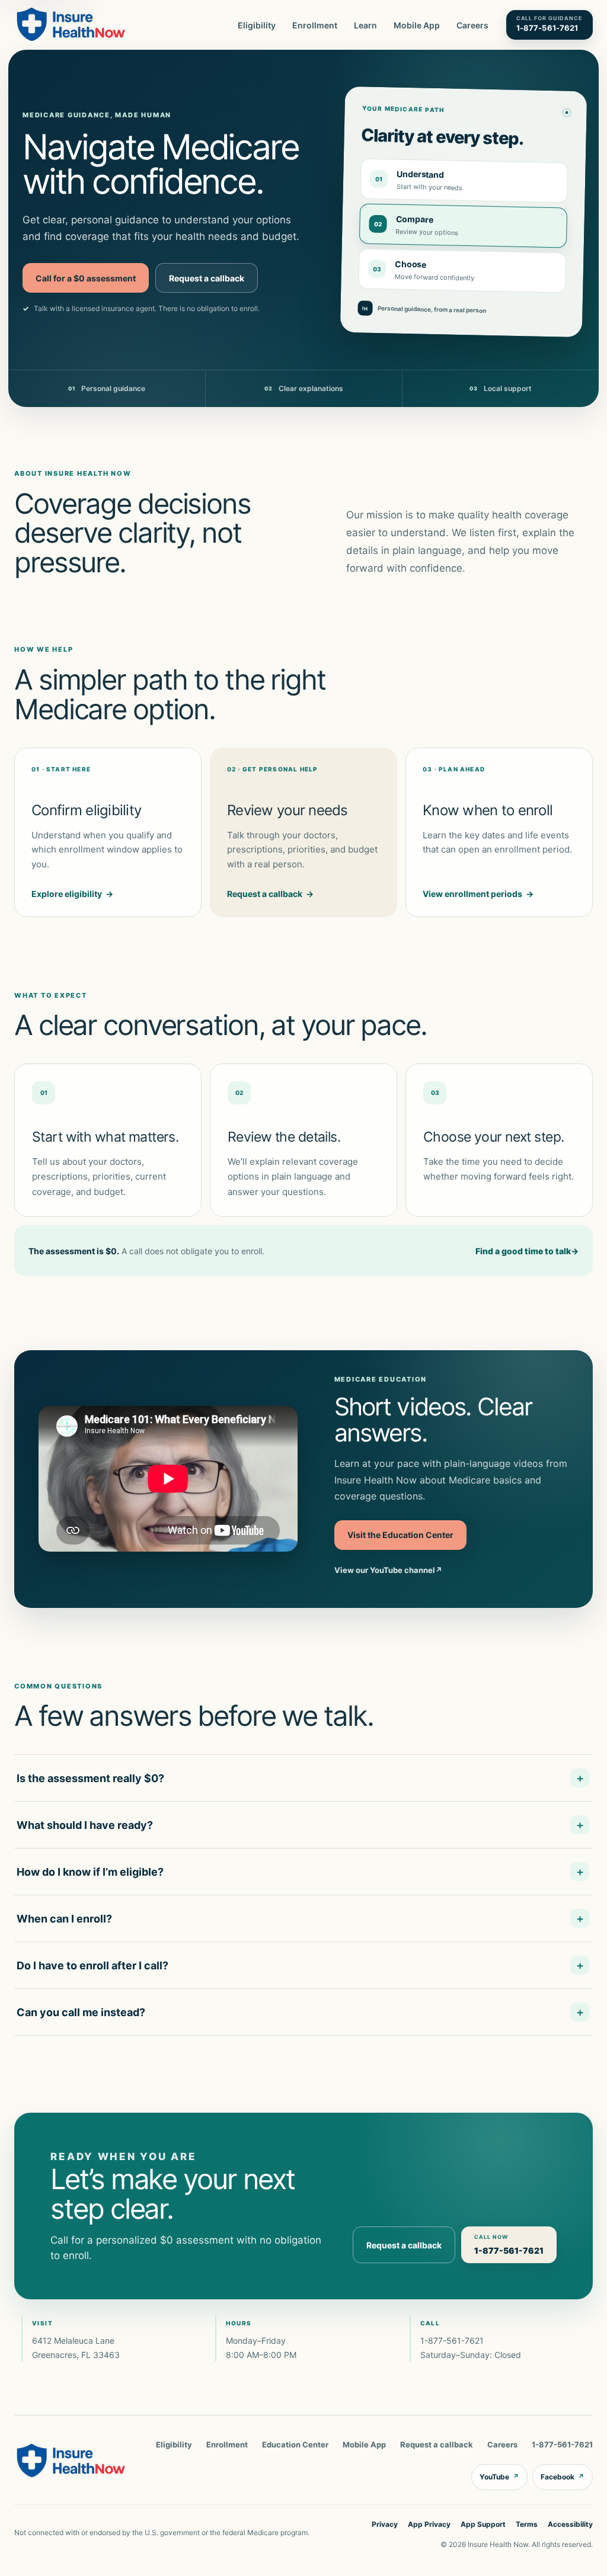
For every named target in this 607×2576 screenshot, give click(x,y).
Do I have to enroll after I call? (92, 1965)
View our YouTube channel (388, 1570)
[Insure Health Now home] (71, 25)
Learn (365, 25)
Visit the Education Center (400, 1535)
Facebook (563, 2477)
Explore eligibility (72, 894)
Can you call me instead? (81, 2012)
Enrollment (315, 25)
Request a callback (207, 278)
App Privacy (429, 2524)
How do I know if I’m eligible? (90, 1872)
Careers (472, 25)
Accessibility (570, 2524)
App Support (483, 2524)
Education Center (295, 2444)
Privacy (385, 2524)
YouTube (499, 2477)
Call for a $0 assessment (86, 278)
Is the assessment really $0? (90, 1778)
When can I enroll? (64, 1919)
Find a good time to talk (527, 1251)
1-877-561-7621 (452, 2340)
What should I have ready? (85, 1825)
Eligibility (257, 25)
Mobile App (417, 25)
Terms (527, 2524)
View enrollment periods (478, 894)
